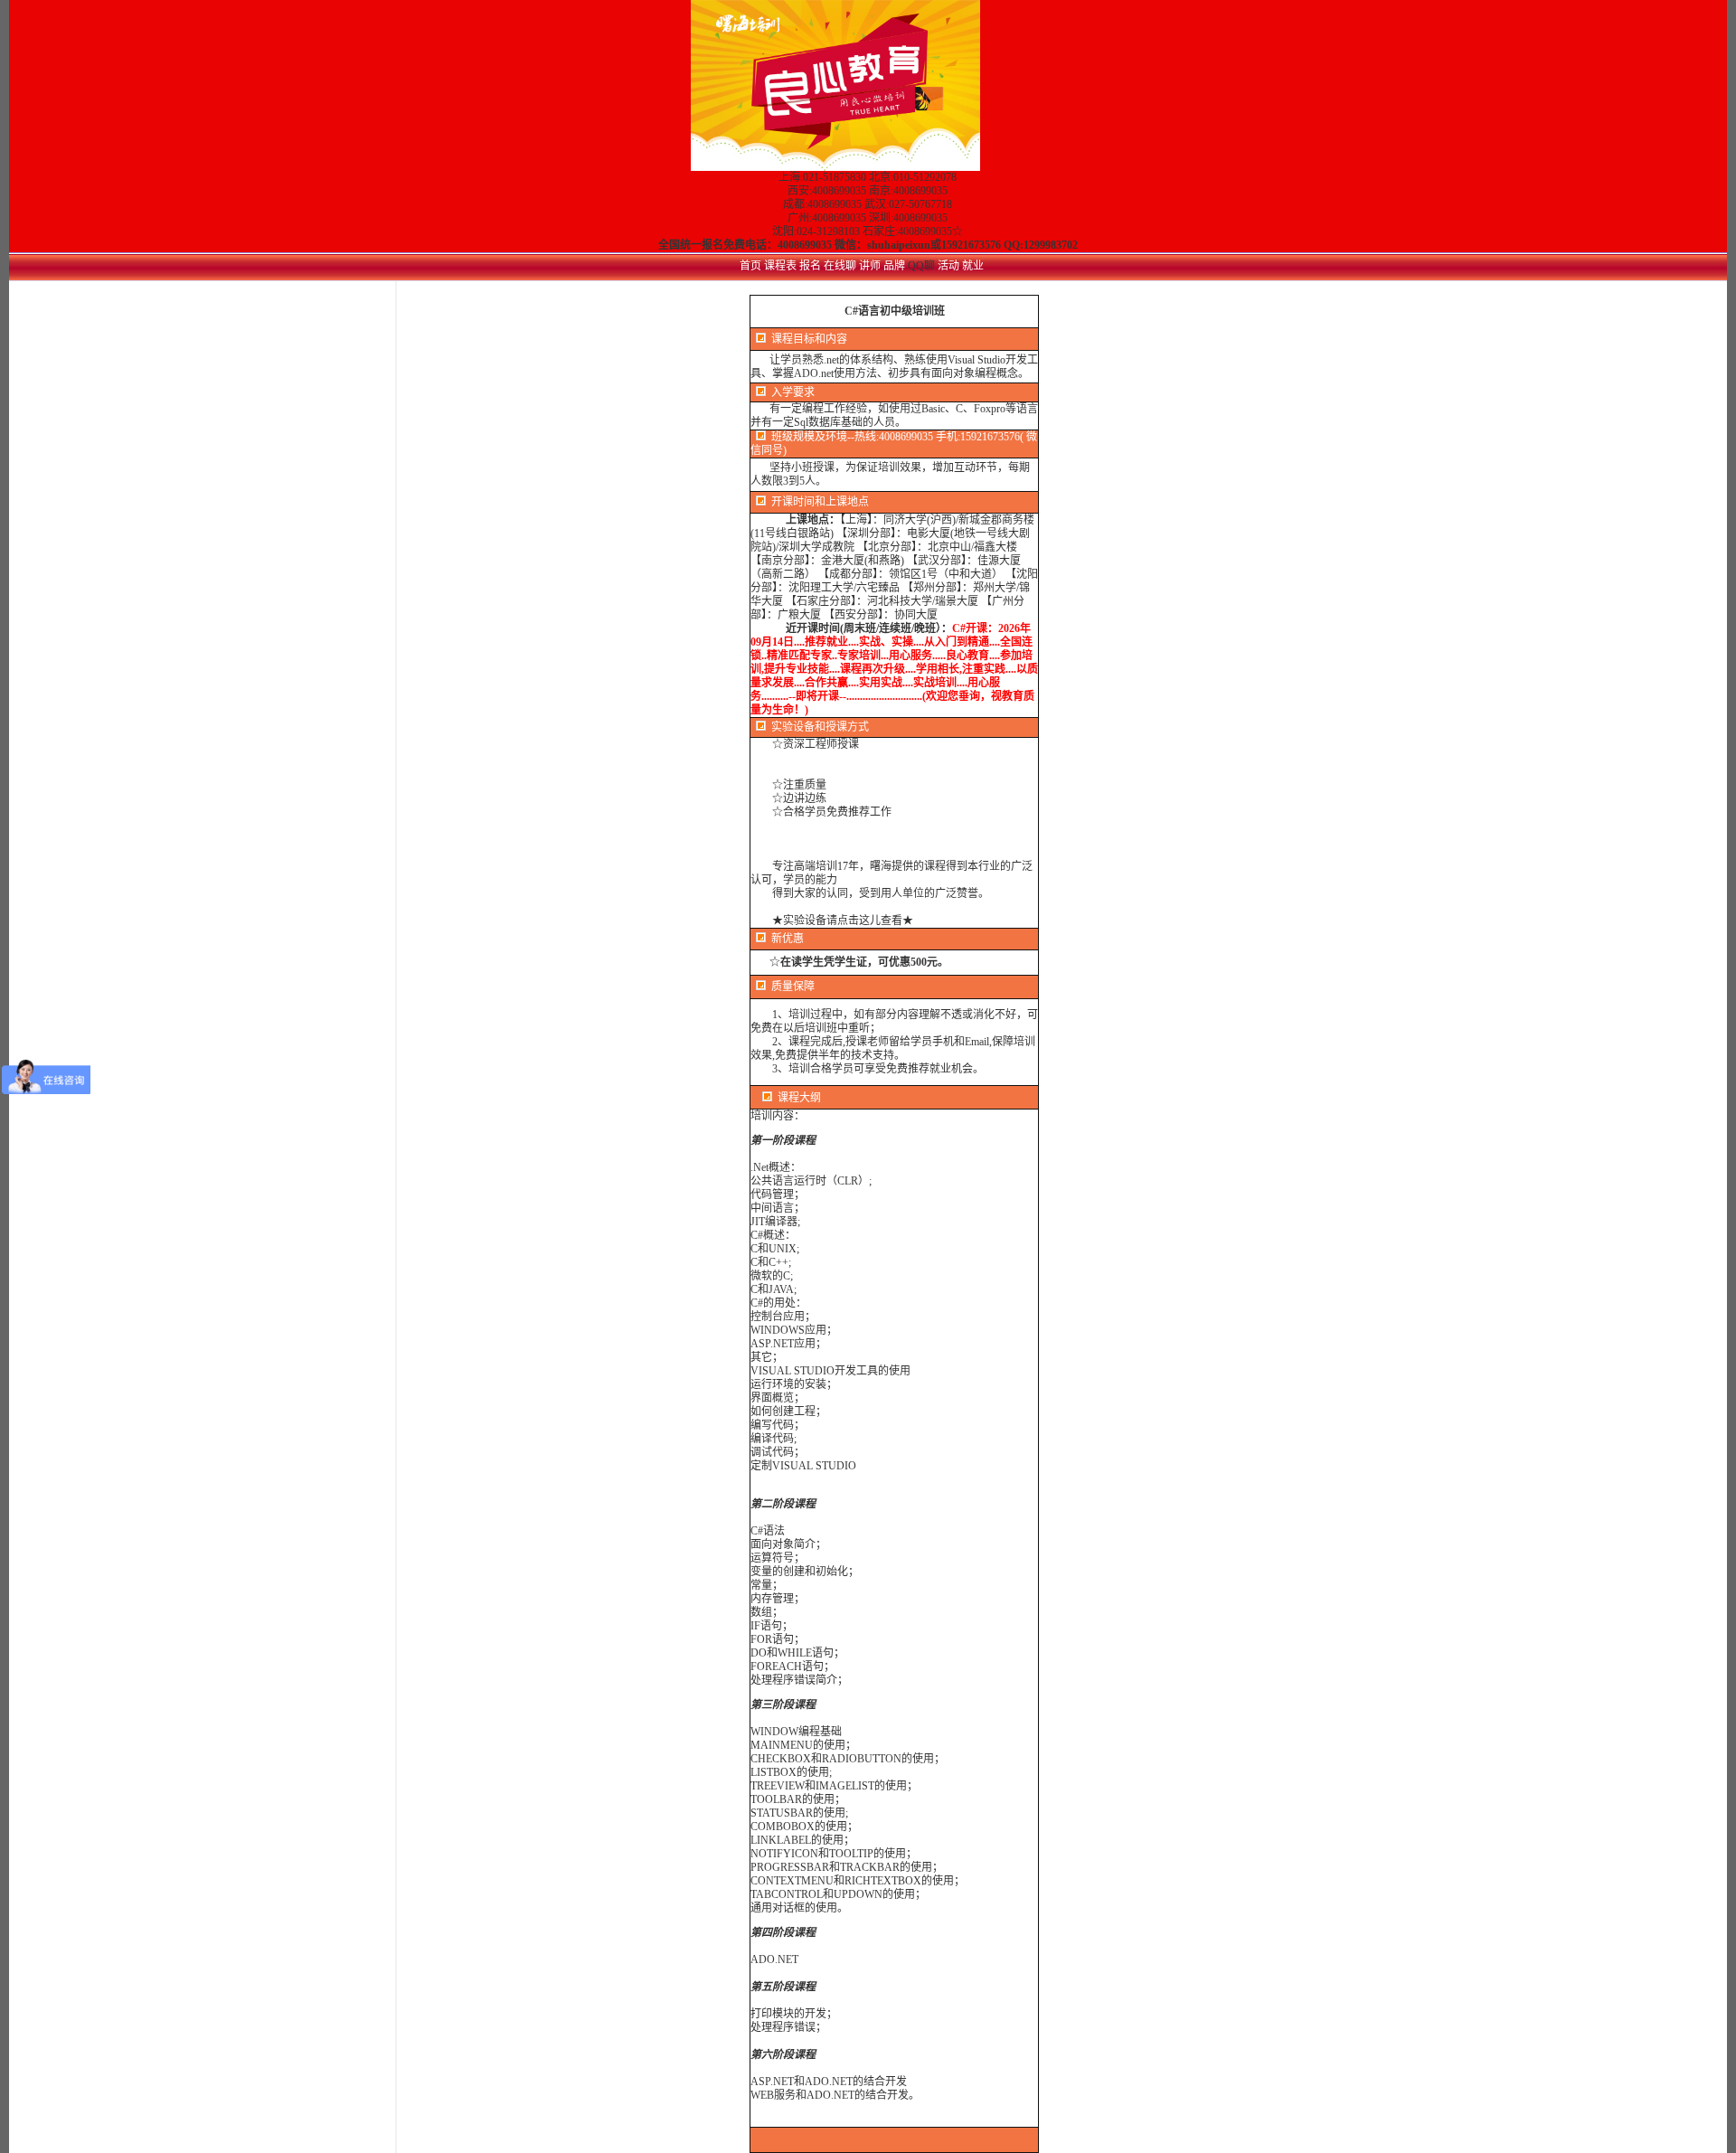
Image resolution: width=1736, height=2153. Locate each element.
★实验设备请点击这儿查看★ (843, 921)
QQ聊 (923, 266)
